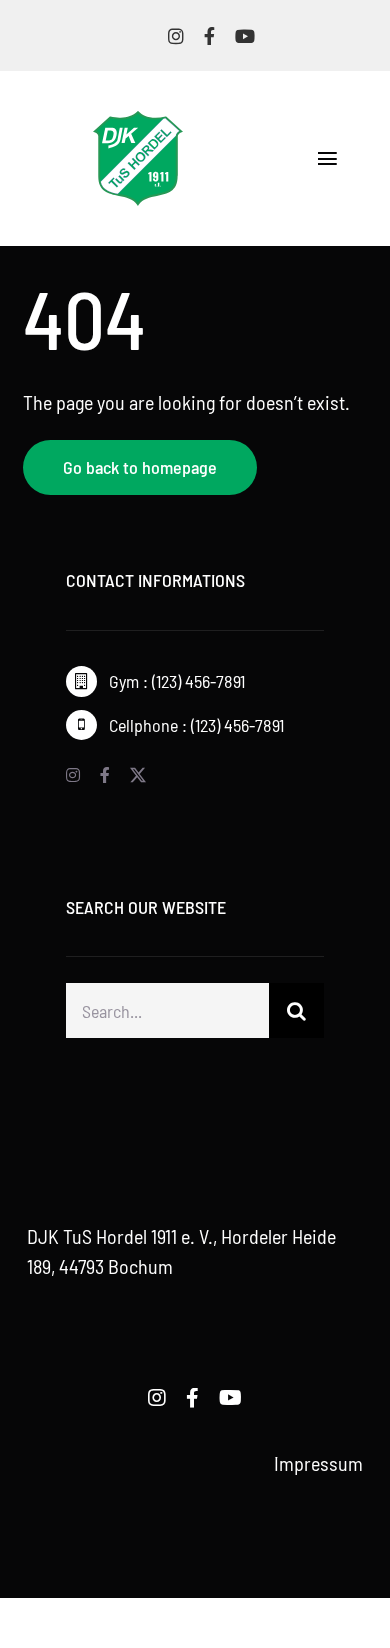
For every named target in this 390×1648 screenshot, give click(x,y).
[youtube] (245, 36)
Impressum (318, 1463)
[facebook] (209, 36)
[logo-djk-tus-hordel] (138, 121)
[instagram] (176, 36)
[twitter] (138, 775)
